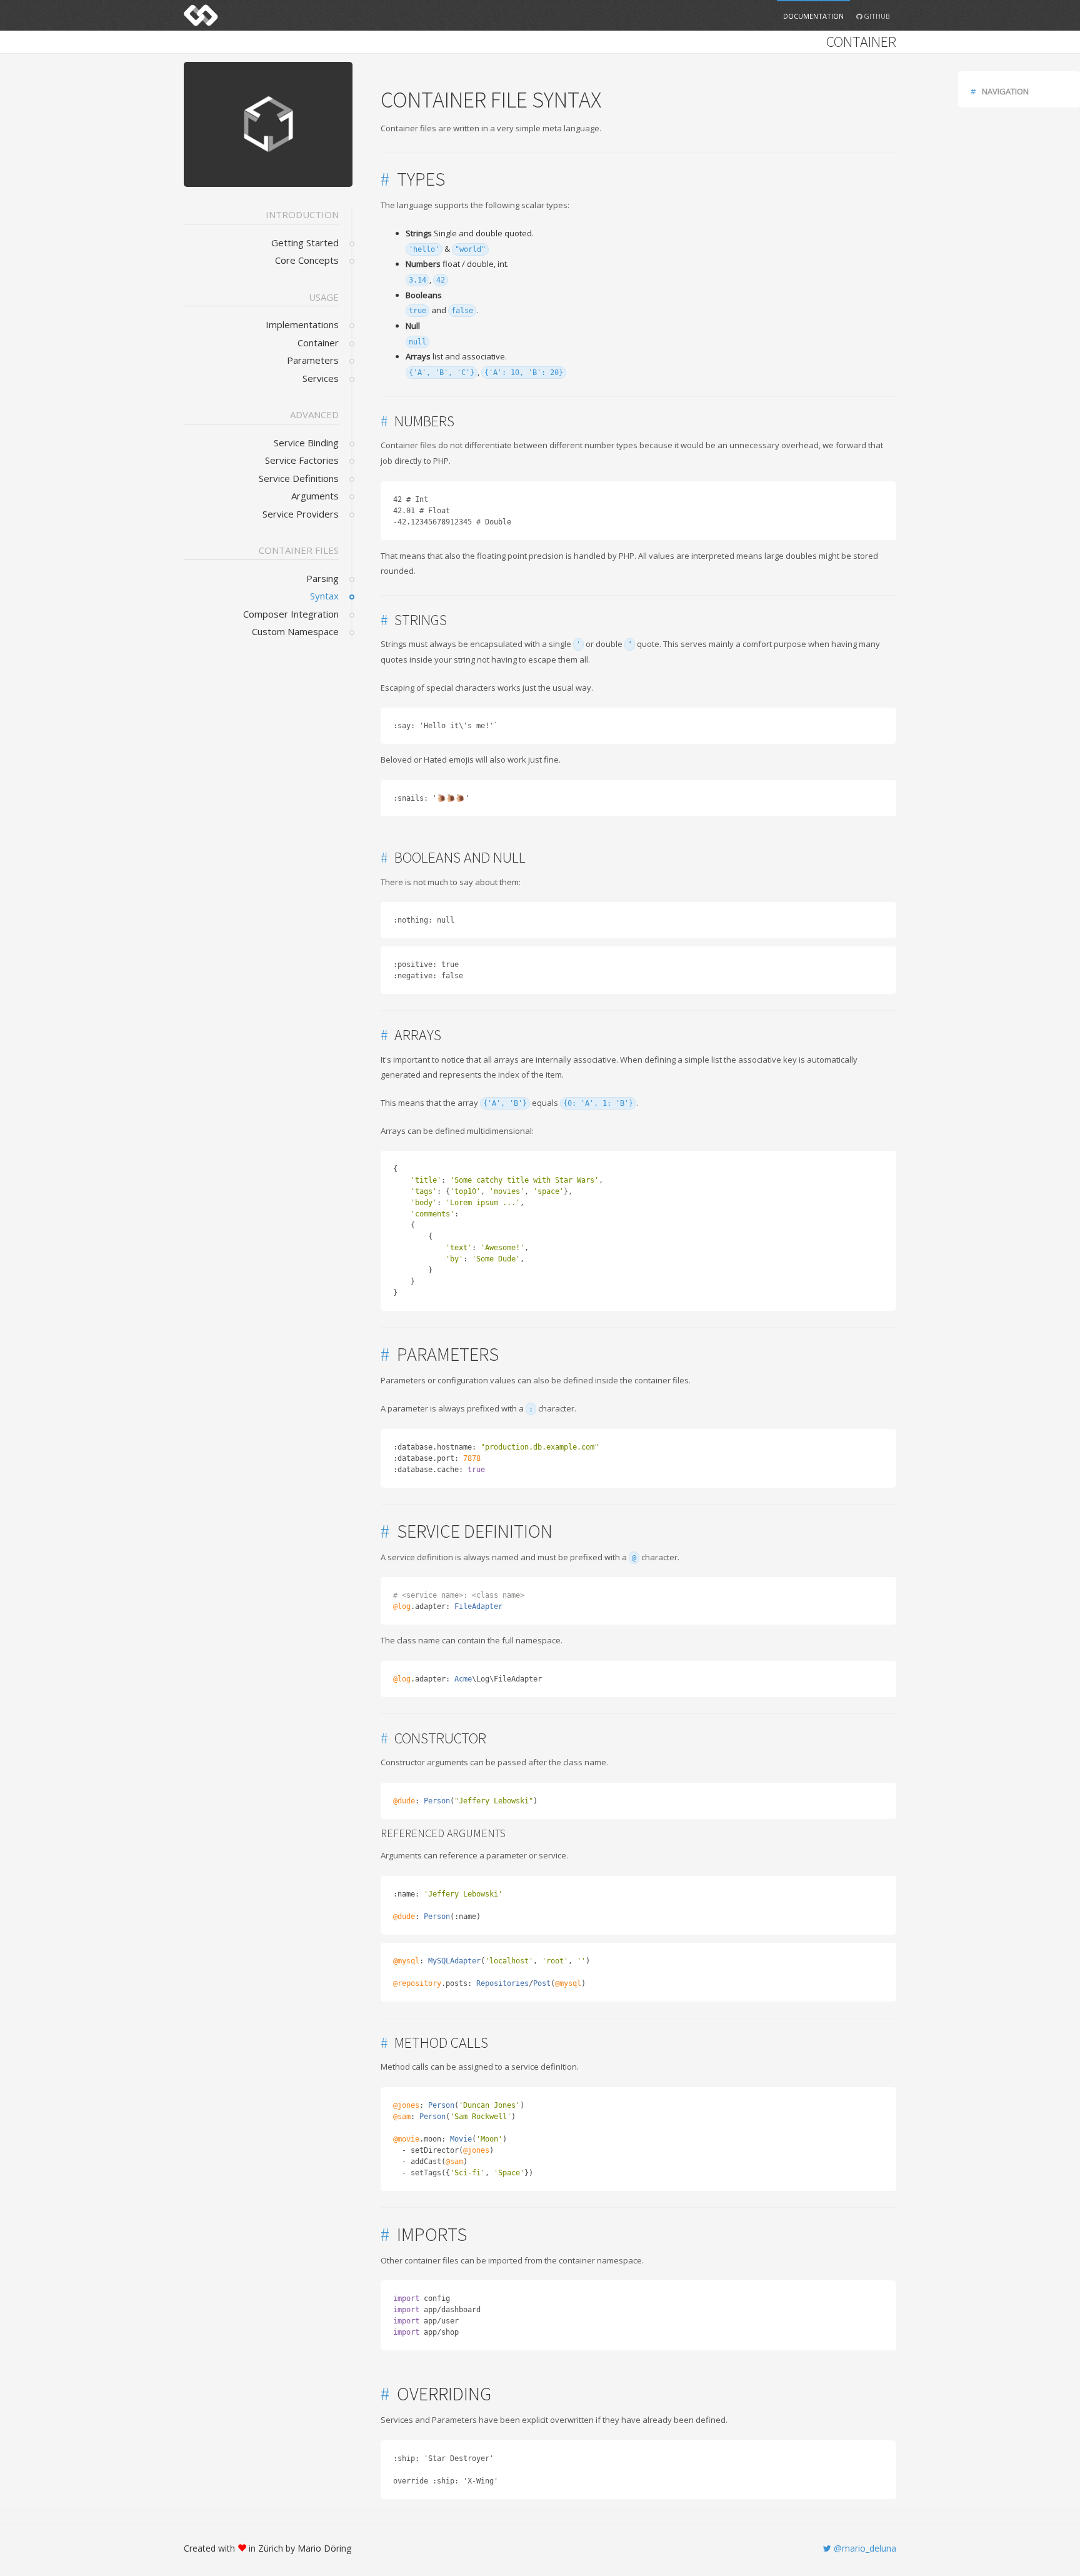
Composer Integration (291, 614)
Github (876, 16)
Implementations (302, 324)
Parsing (322, 578)
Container (318, 343)
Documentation (813, 16)
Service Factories (302, 460)
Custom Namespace (295, 631)
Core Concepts (307, 260)
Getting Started (305, 243)
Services (321, 378)
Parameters (313, 360)
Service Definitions (299, 478)
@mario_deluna (864, 2548)
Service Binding (306, 443)
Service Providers (301, 514)
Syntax (324, 596)
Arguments (315, 496)
